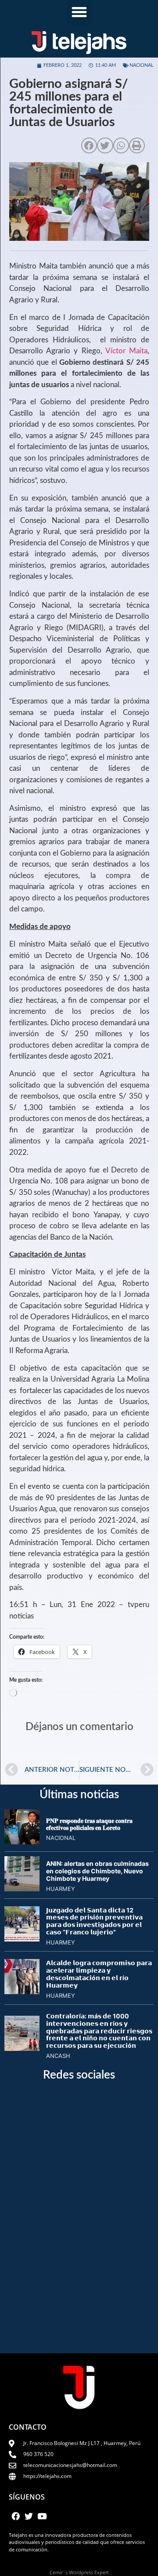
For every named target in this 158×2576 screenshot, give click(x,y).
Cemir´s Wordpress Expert (79, 2572)
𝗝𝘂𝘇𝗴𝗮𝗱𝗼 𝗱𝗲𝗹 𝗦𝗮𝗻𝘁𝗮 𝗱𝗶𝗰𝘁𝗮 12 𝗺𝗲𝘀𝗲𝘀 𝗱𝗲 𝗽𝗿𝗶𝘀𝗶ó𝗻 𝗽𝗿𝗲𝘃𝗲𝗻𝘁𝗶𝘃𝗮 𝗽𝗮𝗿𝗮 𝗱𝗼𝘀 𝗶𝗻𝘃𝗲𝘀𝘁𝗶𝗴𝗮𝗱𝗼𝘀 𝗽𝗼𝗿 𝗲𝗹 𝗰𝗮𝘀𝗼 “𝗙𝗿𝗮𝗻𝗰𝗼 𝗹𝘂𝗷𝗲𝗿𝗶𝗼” (94, 1921)
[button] (79, 12)
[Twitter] (29, 2516)
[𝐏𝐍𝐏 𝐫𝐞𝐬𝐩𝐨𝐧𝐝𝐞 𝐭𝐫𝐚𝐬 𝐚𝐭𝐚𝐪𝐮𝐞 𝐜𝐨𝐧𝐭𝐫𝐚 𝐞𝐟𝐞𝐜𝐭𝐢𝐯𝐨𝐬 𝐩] (22, 1842)
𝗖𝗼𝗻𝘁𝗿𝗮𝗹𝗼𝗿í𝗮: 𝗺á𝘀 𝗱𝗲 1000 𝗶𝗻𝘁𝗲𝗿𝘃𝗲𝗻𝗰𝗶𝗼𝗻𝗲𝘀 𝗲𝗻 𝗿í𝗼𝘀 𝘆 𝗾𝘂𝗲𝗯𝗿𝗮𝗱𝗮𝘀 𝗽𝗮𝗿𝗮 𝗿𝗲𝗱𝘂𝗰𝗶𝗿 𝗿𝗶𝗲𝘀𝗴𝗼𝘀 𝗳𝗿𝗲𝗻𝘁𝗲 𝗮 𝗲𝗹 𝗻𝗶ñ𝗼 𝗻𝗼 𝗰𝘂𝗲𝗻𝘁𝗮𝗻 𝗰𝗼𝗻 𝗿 (99, 2031)
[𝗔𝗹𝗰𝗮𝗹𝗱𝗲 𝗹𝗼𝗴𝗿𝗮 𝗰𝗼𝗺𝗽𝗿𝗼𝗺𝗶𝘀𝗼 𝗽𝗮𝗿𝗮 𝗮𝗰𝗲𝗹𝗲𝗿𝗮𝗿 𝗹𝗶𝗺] (22, 1992)
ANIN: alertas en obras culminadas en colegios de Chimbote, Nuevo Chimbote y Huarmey (97, 1871)
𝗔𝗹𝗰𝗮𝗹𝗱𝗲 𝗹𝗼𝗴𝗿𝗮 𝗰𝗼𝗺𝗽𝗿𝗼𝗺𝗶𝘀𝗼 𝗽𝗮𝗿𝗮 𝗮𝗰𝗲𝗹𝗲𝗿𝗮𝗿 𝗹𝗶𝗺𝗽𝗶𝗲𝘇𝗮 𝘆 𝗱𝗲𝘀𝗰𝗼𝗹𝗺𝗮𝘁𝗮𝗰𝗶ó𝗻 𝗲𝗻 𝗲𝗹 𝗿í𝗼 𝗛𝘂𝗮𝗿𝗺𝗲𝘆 (99, 1974)
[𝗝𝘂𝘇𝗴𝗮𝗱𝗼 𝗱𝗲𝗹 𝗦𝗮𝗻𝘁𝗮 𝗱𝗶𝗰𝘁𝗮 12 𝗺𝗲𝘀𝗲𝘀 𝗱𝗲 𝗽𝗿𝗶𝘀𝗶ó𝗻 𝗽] (22, 1939)
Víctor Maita (126, 351)
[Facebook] (15, 2516)
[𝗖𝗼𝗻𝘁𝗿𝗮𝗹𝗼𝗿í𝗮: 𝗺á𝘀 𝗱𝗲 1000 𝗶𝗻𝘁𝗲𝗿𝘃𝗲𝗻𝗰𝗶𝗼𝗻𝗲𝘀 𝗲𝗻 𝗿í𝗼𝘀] (22, 2048)
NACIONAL (142, 65)
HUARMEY (61, 1889)
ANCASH (58, 2056)
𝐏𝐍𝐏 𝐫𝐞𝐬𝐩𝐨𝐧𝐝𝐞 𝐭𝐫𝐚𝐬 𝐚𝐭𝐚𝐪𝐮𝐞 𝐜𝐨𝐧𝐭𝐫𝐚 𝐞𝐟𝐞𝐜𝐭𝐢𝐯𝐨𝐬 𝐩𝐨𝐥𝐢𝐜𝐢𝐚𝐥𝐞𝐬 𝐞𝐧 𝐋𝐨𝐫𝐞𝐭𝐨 (89, 1824)
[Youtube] (42, 2516)
